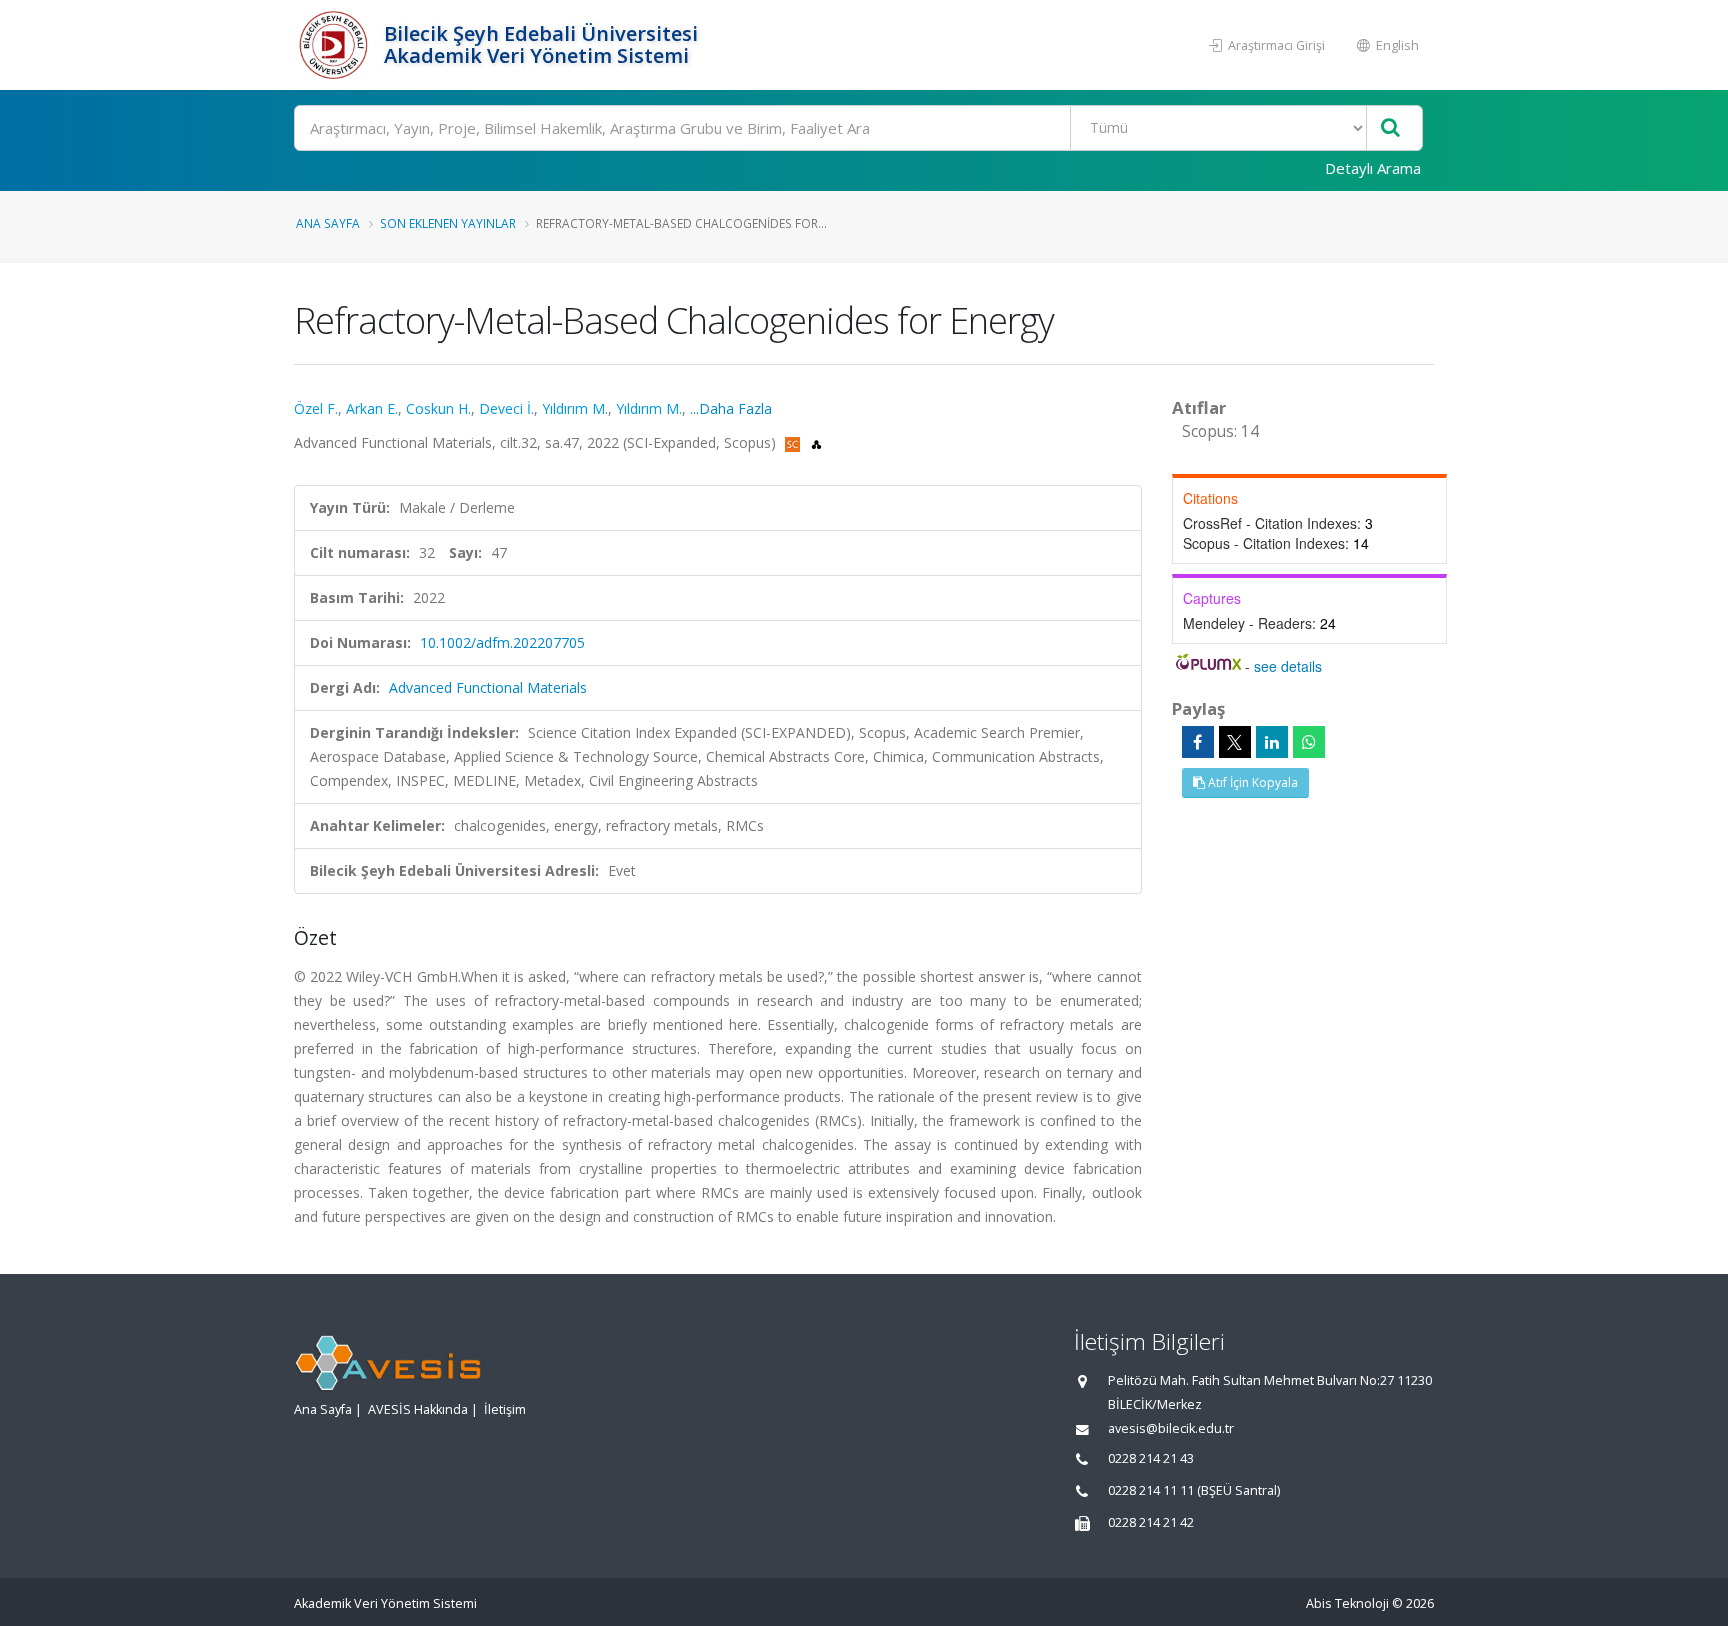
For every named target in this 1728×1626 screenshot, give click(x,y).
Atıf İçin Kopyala (1251, 782)
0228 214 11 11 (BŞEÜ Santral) (1194, 1490)
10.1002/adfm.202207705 (502, 642)
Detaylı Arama (1373, 168)
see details (1288, 666)
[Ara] (1390, 128)
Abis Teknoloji (1347, 1603)
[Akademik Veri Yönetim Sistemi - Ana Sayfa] (336, 45)
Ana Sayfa (328, 223)
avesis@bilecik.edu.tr (1171, 1428)
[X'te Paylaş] (1235, 742)
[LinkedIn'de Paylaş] (1272, 742)
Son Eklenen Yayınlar (448, 223)
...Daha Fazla (731, 408)
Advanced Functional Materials (488, 687)
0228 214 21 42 (1151, 1522)
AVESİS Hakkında (418, 1409)
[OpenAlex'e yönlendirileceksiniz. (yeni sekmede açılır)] (816, 442)
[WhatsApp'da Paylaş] (1309, 742)
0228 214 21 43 (1151, 1458)
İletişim (505, 1409)
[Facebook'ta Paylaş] (1198, 742)
